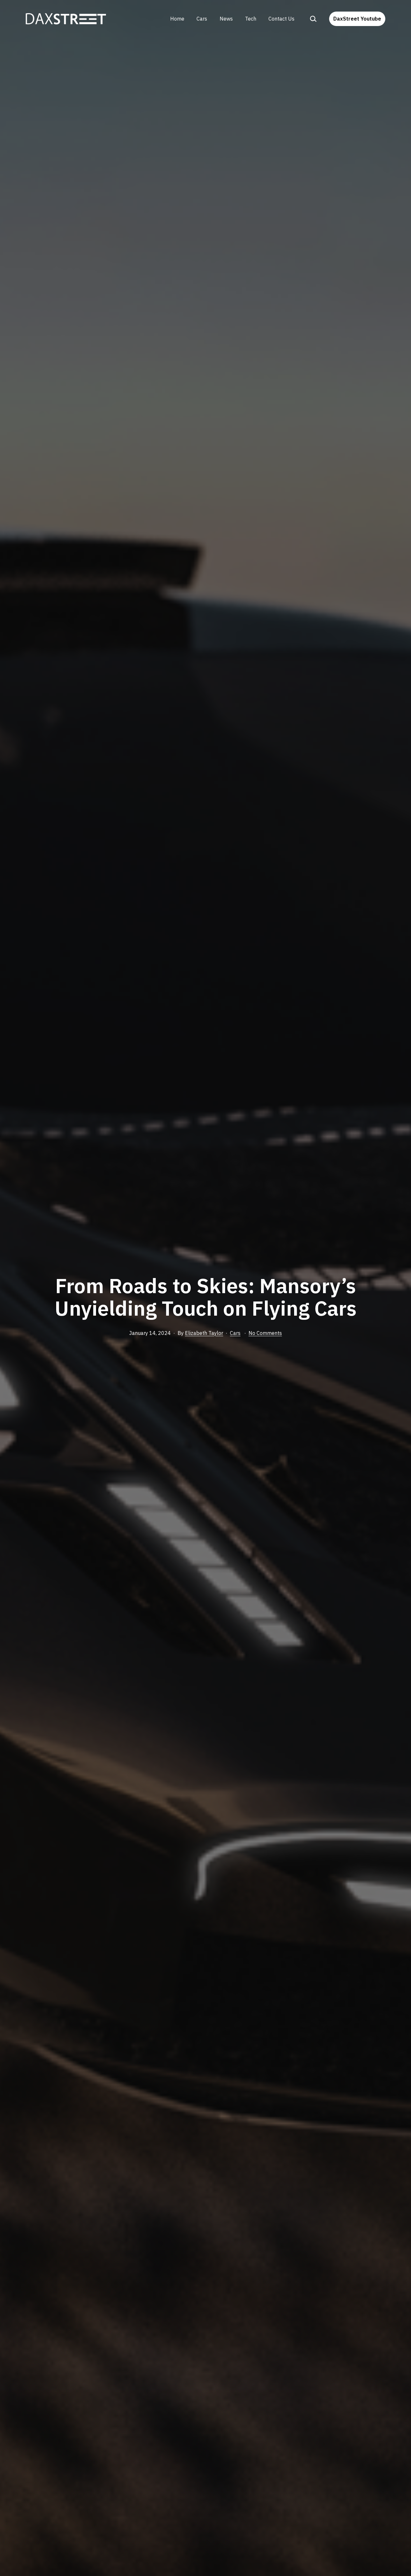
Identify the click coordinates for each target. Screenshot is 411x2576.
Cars (202, 19)
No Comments (265, 1333)
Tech (251, 19)
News (226, 19)
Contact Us (281, 19)
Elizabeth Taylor (204, 1333)
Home (177, 19)
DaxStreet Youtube (357, 19)
